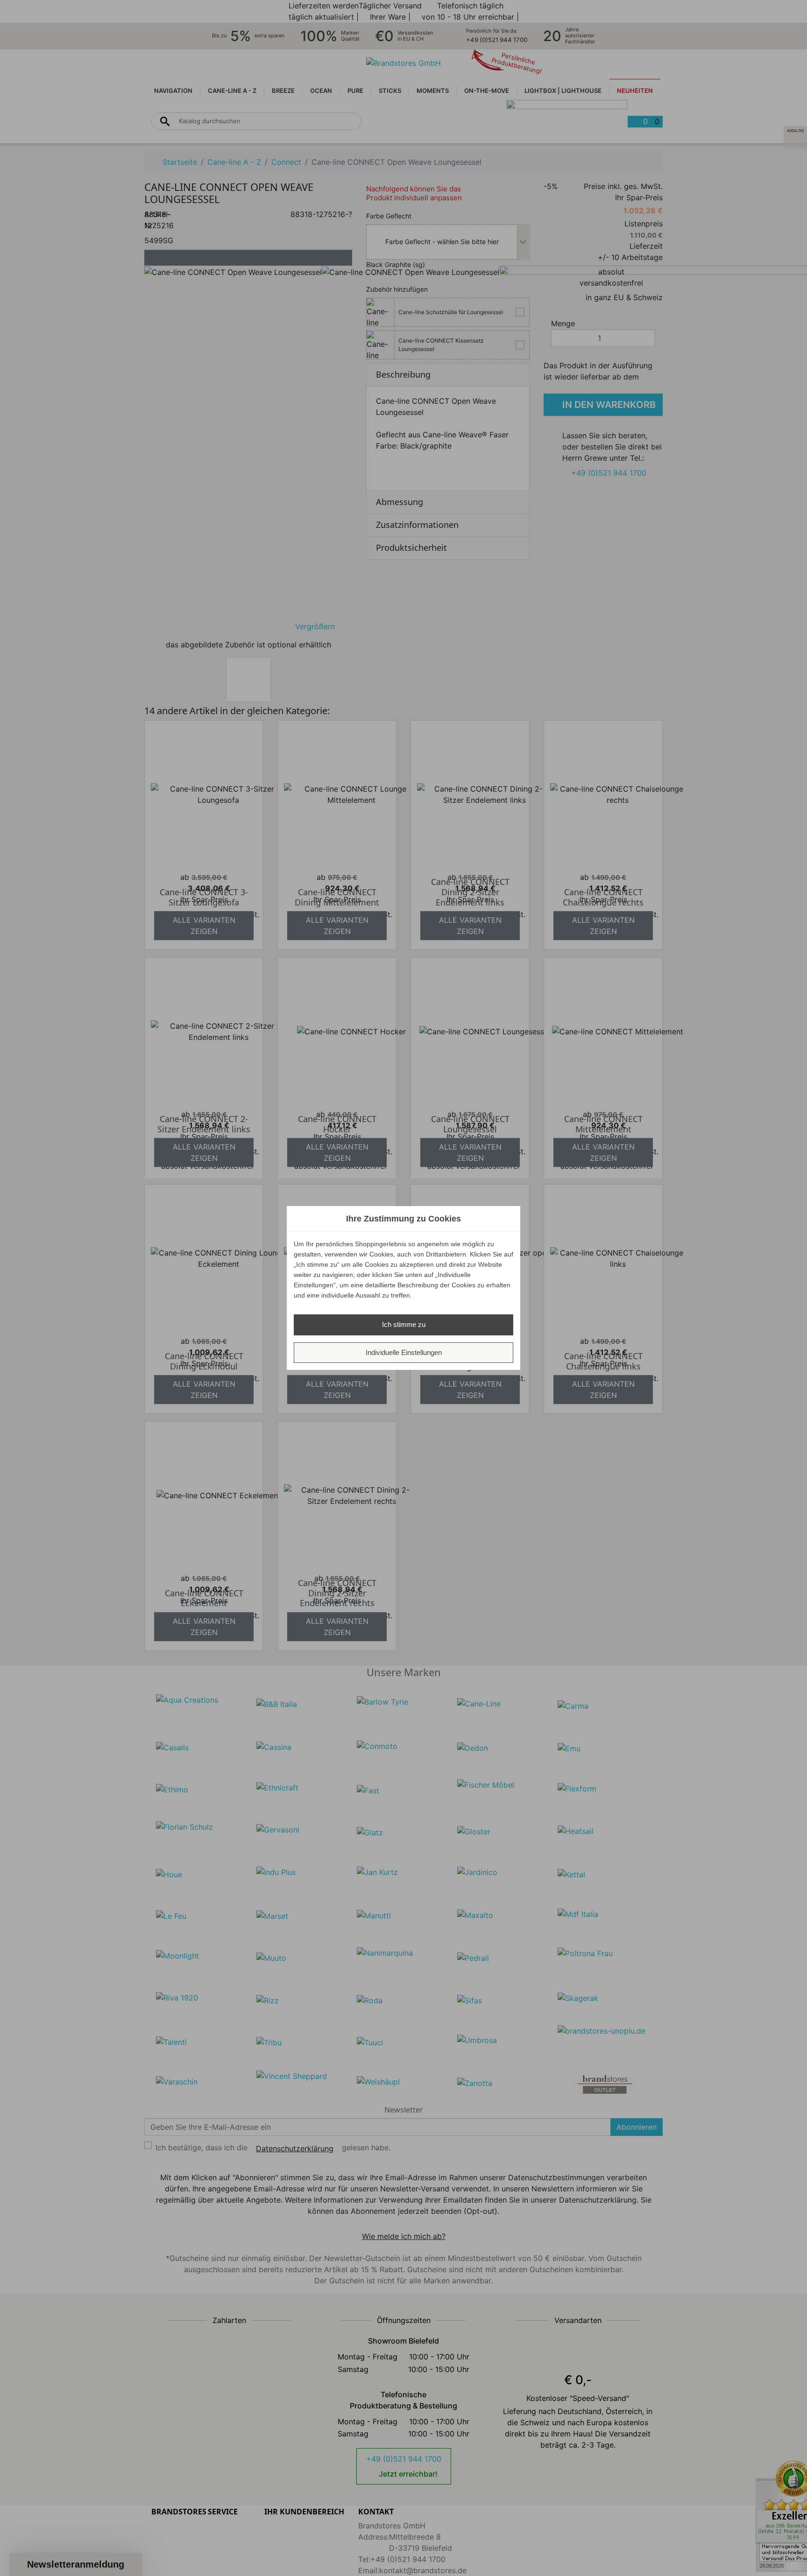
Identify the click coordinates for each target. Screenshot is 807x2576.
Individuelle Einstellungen (404, 1352)
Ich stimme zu (404, 1324)
